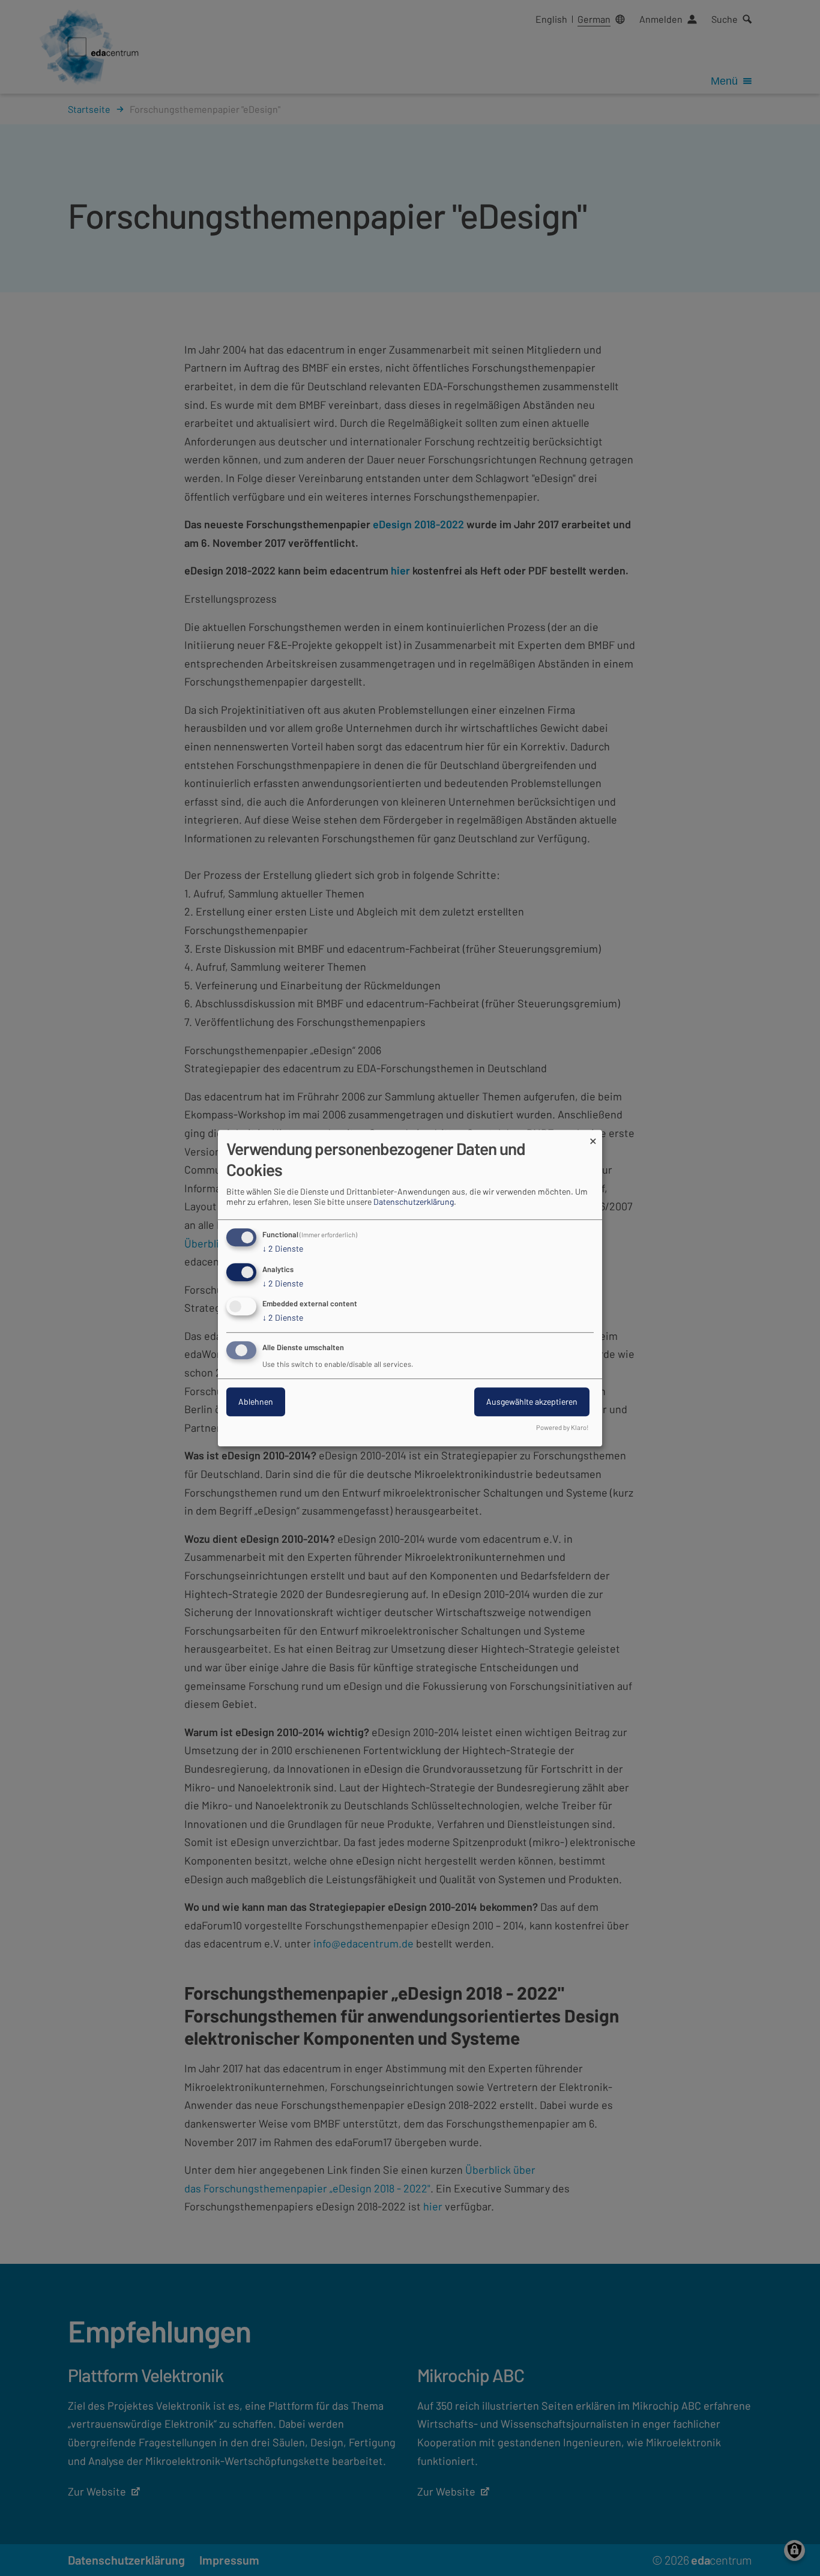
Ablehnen (256, 1401)
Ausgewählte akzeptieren (532, 1401)
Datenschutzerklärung (414, 1202)
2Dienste (283, 1248)
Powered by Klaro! (562, 1427)
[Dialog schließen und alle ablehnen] (593, 1137)
